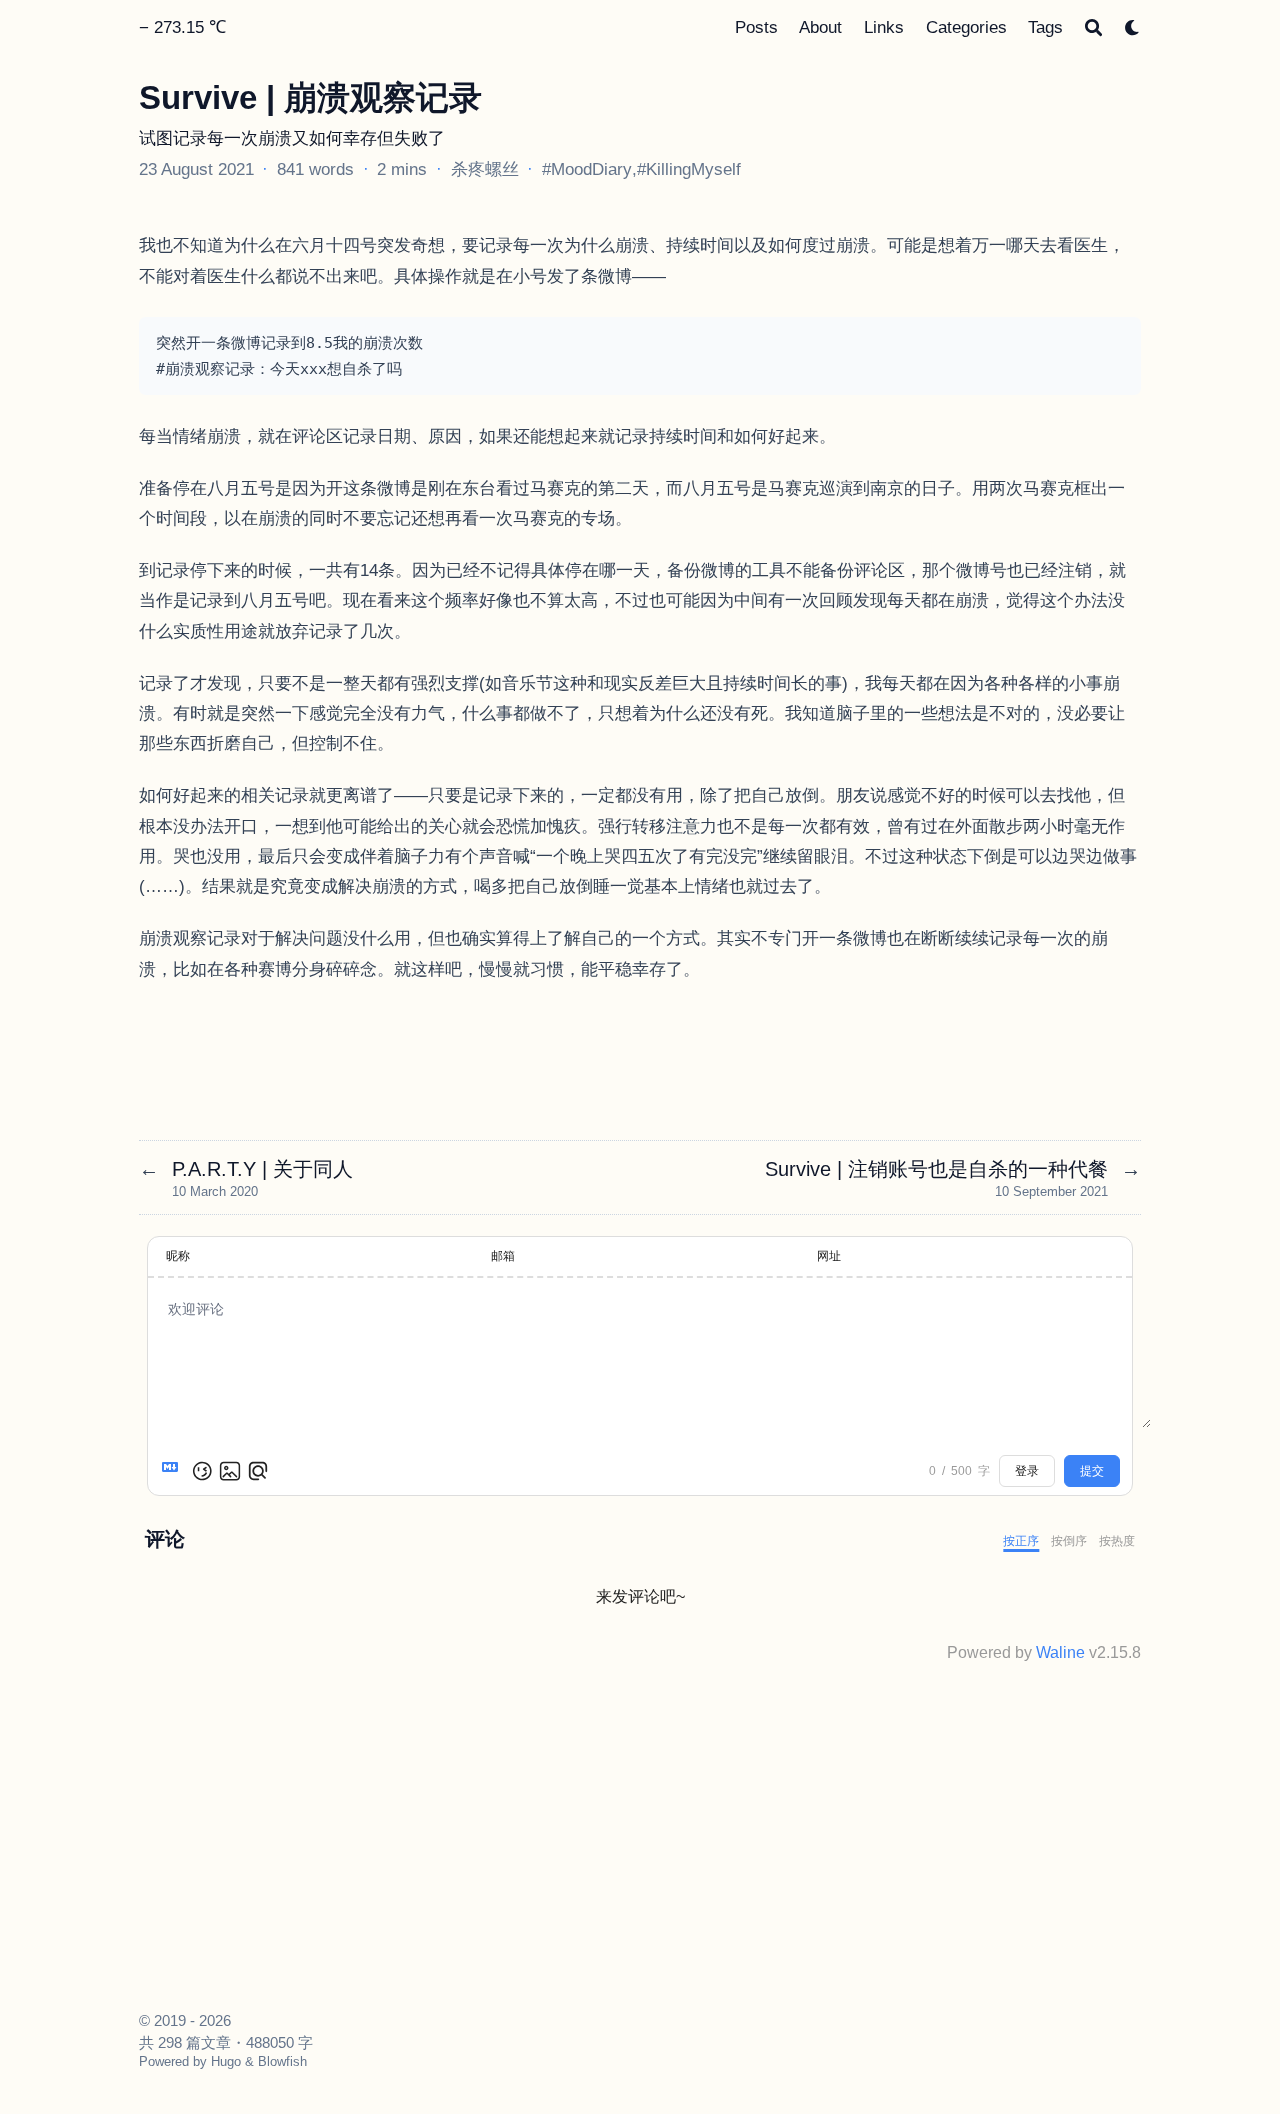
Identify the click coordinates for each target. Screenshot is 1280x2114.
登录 (1027, 1471)
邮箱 (503, 1256)
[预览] (258, 1471)
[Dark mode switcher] (1132, 27)
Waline (1060, 1652)
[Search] (1093, 27)
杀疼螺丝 (485, 169)
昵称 (178, 1256)
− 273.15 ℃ (182, 27)
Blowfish (282, 2061)
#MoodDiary (587, 169)
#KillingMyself (689, 169)
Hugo (226, 2061)
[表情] (202, 1471)
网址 (829, 1256)
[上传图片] (230, 1471)
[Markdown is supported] (174, 1471)
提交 (1092, 1471)
